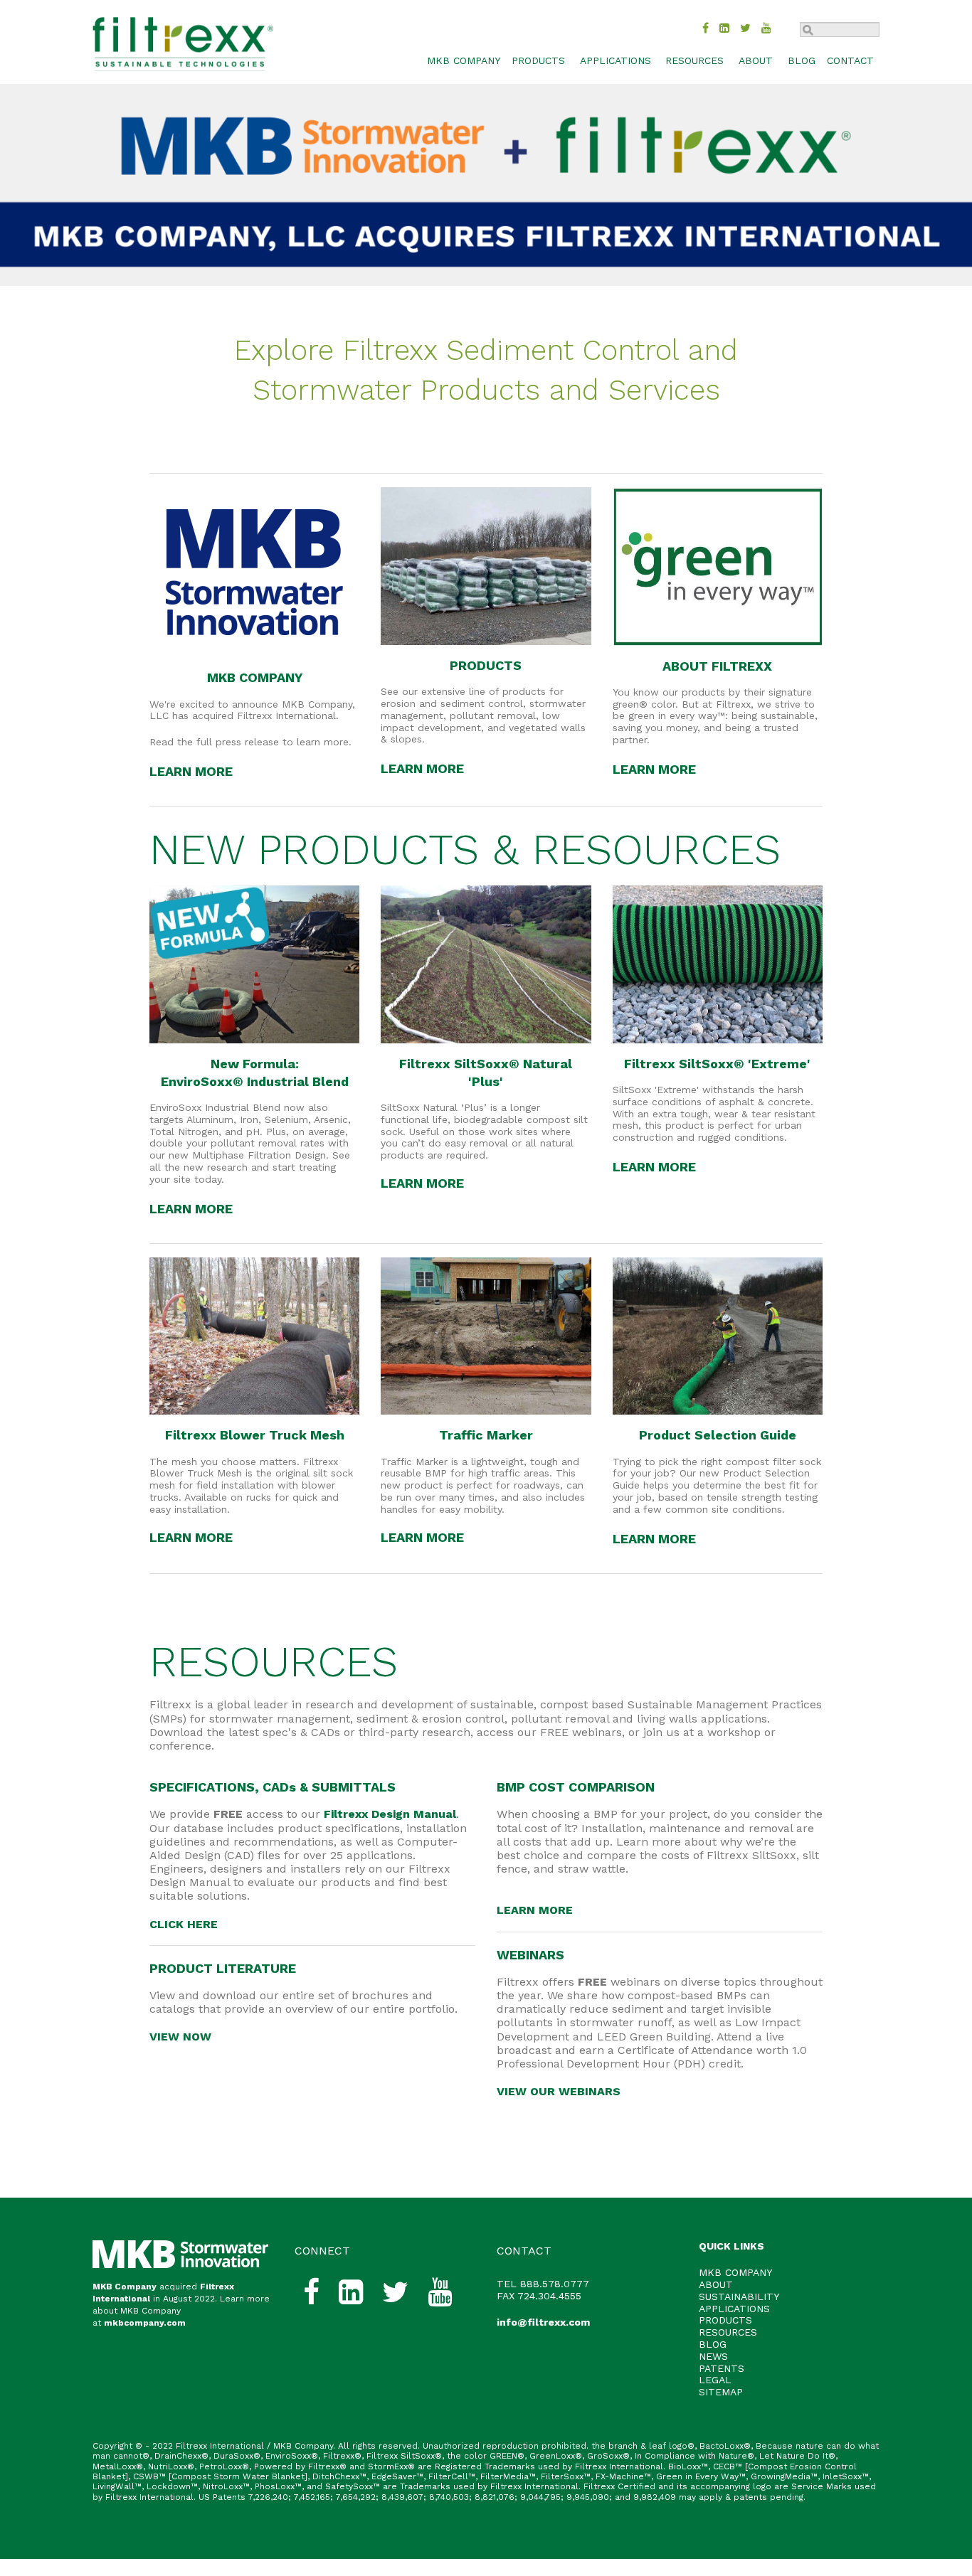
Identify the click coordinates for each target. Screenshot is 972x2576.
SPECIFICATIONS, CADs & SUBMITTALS (273, 1787)
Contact (850, 60)
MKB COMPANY (464, 60)
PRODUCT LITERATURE (223, 1968)
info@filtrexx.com (543, 2322)
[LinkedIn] (724, 28)
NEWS (713, 2356)
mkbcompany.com (145, 2323)
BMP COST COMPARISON (576, 1787)
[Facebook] (706, 28)
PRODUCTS (486, 665)
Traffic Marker (486, 1435)
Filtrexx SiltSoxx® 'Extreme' (717, 1064)
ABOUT (716, 2284)
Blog (802, 60)
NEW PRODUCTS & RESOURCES (465, 850)
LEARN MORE (191, 771)
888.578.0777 (555, 2284)
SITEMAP (721, 2392)
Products (538, 60)
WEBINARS (530, 1955)
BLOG (713, 2344)
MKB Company (125, 2287)
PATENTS (722, 2368)
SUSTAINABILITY (739, 2296)
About (756, 60)
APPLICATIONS (734, 2309)
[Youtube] (766, 28)
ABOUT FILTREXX (717, 666)
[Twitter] (745, 28)
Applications (616, 60)
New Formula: (255, 1064)
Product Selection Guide (718, 1435)
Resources (694, 60)
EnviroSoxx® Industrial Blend (255, 1081)
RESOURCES (274, 1662)
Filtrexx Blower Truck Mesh (255, 1435)
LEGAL (715, 2380)
